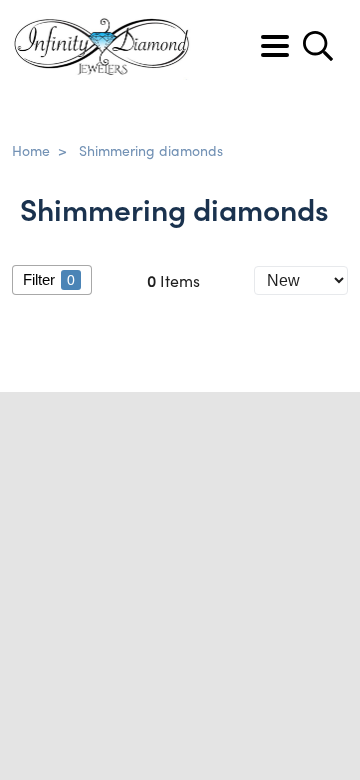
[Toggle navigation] (275, 46)
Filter (49, 279)
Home (31, 150)
